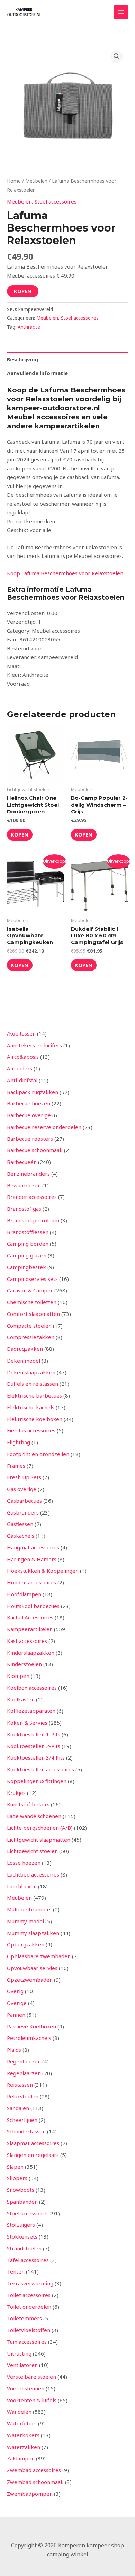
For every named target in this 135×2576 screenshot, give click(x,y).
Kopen (23, 291)
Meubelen (36, 181)
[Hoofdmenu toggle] (121, 12)
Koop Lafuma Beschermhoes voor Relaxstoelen (65, 573)
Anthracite (29, 327)
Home (14, 181)
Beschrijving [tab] (22, 359)
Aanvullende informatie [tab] (37, 373)
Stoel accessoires (56, 201)
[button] (117, 56)
